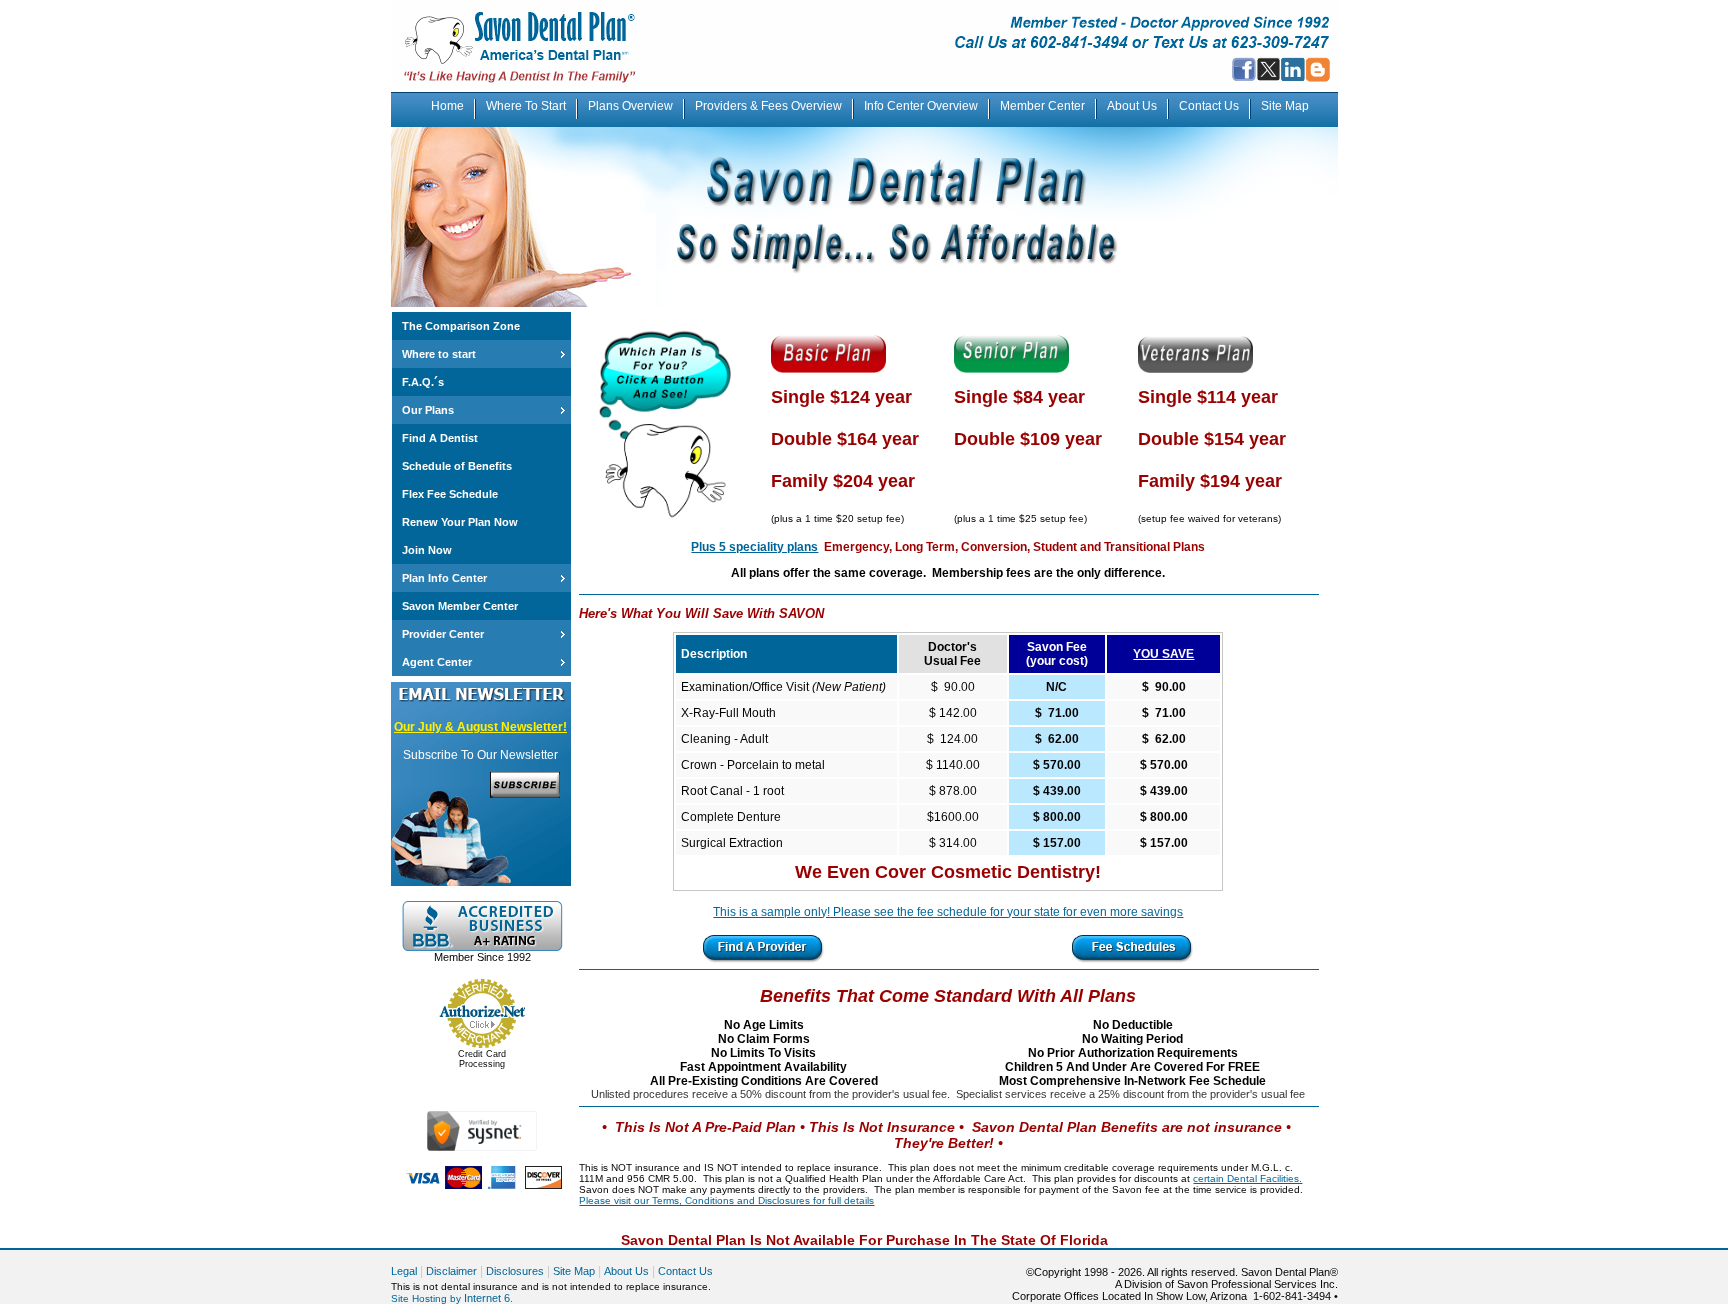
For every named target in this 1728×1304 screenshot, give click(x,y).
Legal (404, 1271)
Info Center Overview (921, 106)
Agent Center (437, 662)
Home (447, 106)
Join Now (427, 550)
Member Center (1042, 106)
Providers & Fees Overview (768, 106)
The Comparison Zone (461, 326)
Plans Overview (630, 106)
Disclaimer (451, 1271)
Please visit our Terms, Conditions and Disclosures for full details (726, 1200)
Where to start (439, 354)
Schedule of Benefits (457, 466)
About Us (1132, 106)
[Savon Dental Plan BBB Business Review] (482, 947)
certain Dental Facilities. (1247, 1178)
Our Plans (428, 410)
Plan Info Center (444, 578)
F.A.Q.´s (423, 382)
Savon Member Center (460, 606)
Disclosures (515, 1271)
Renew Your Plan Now (460, 522)
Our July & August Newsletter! (480, 727)
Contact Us (1209, 106)
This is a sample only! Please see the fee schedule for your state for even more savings (948, 912)
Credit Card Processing (482, 1059)
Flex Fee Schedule (450, 494)
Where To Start (526, 106)
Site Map (1285, 106)
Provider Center (443, 634)
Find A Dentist (440, 438)
